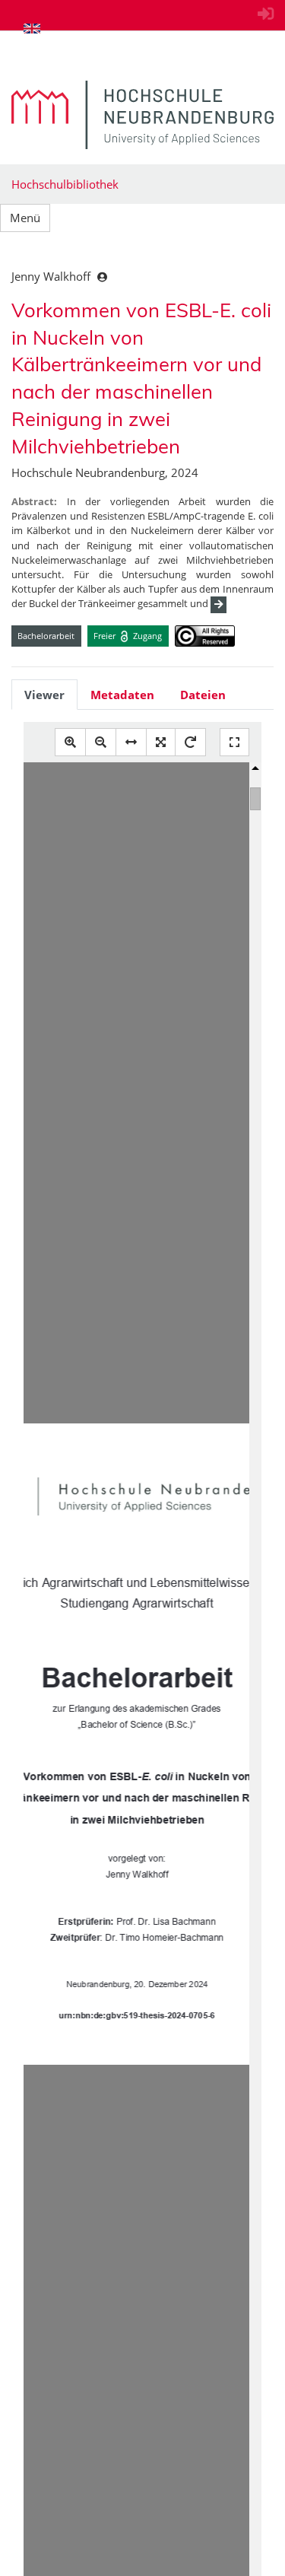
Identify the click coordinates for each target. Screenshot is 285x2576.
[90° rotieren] (190, 742)
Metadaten (122, 695)
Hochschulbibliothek (65, 184)
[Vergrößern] (70, 742)
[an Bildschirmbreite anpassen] (131, 742)
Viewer (44, 695)
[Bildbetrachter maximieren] (234, 742)
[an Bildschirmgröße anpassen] (161, 742)
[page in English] (32, 28)
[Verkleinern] (101, 742)
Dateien (203, 695)
